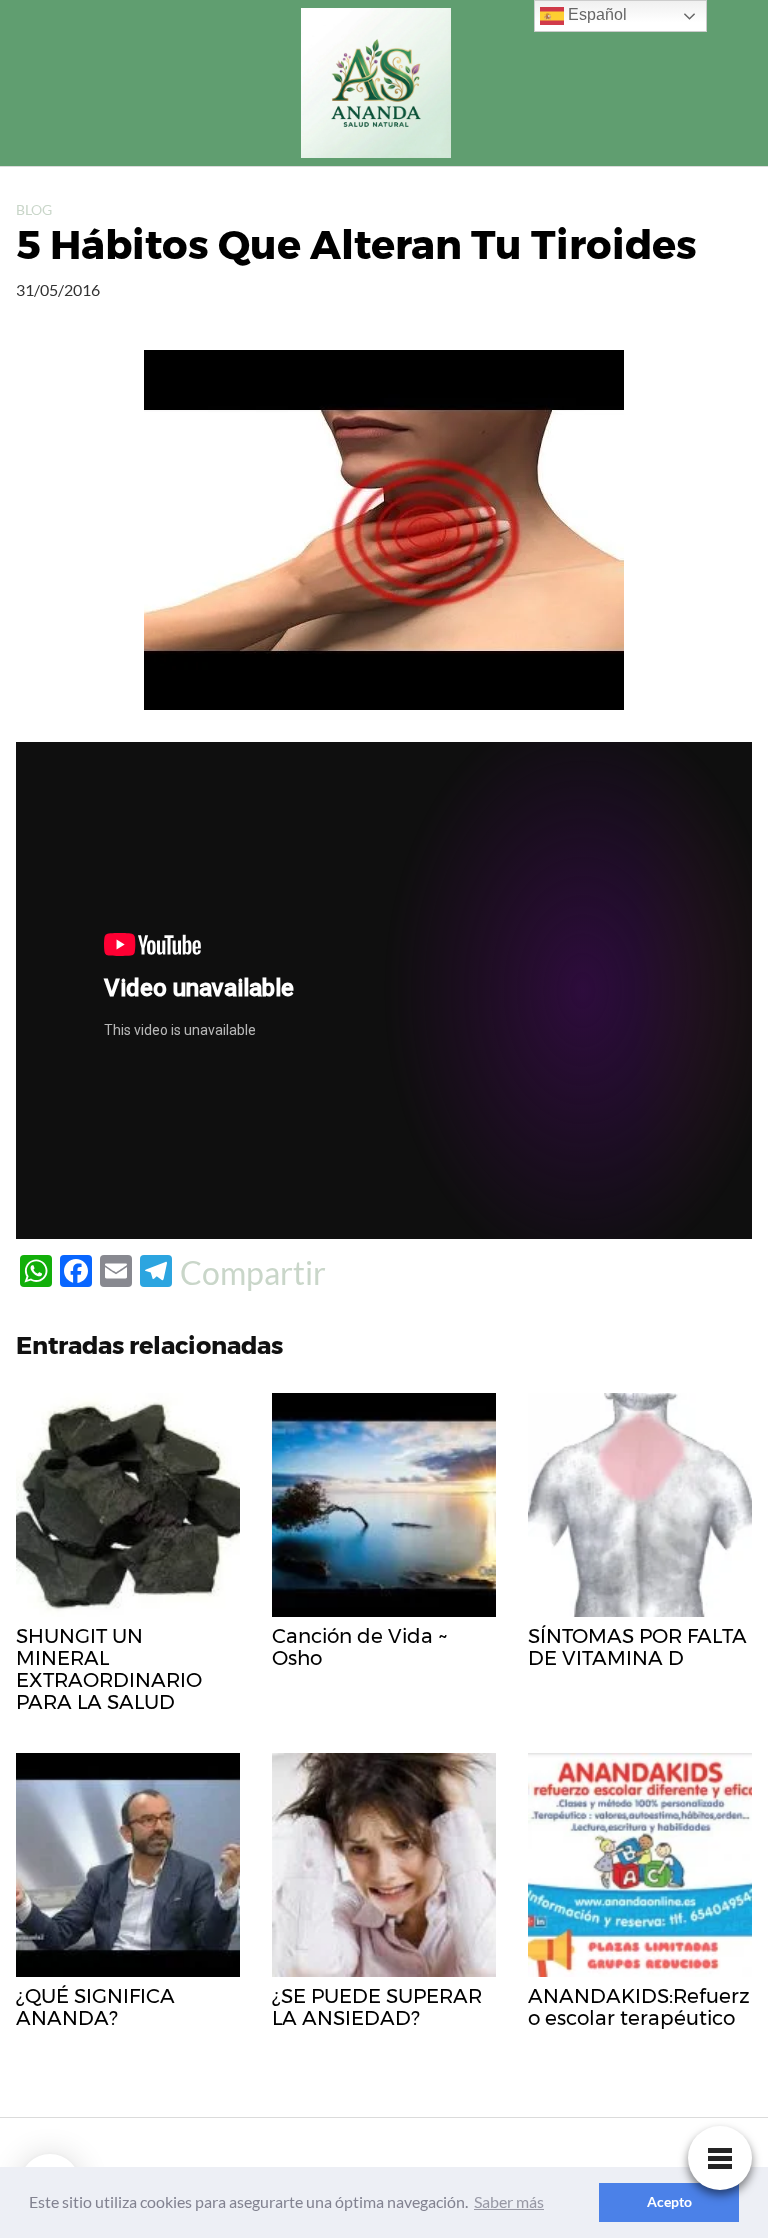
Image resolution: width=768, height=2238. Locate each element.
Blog (34, 209)
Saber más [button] (509, 2201)
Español (595, 14)
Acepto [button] (669, 2201)
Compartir (253, 1273)
